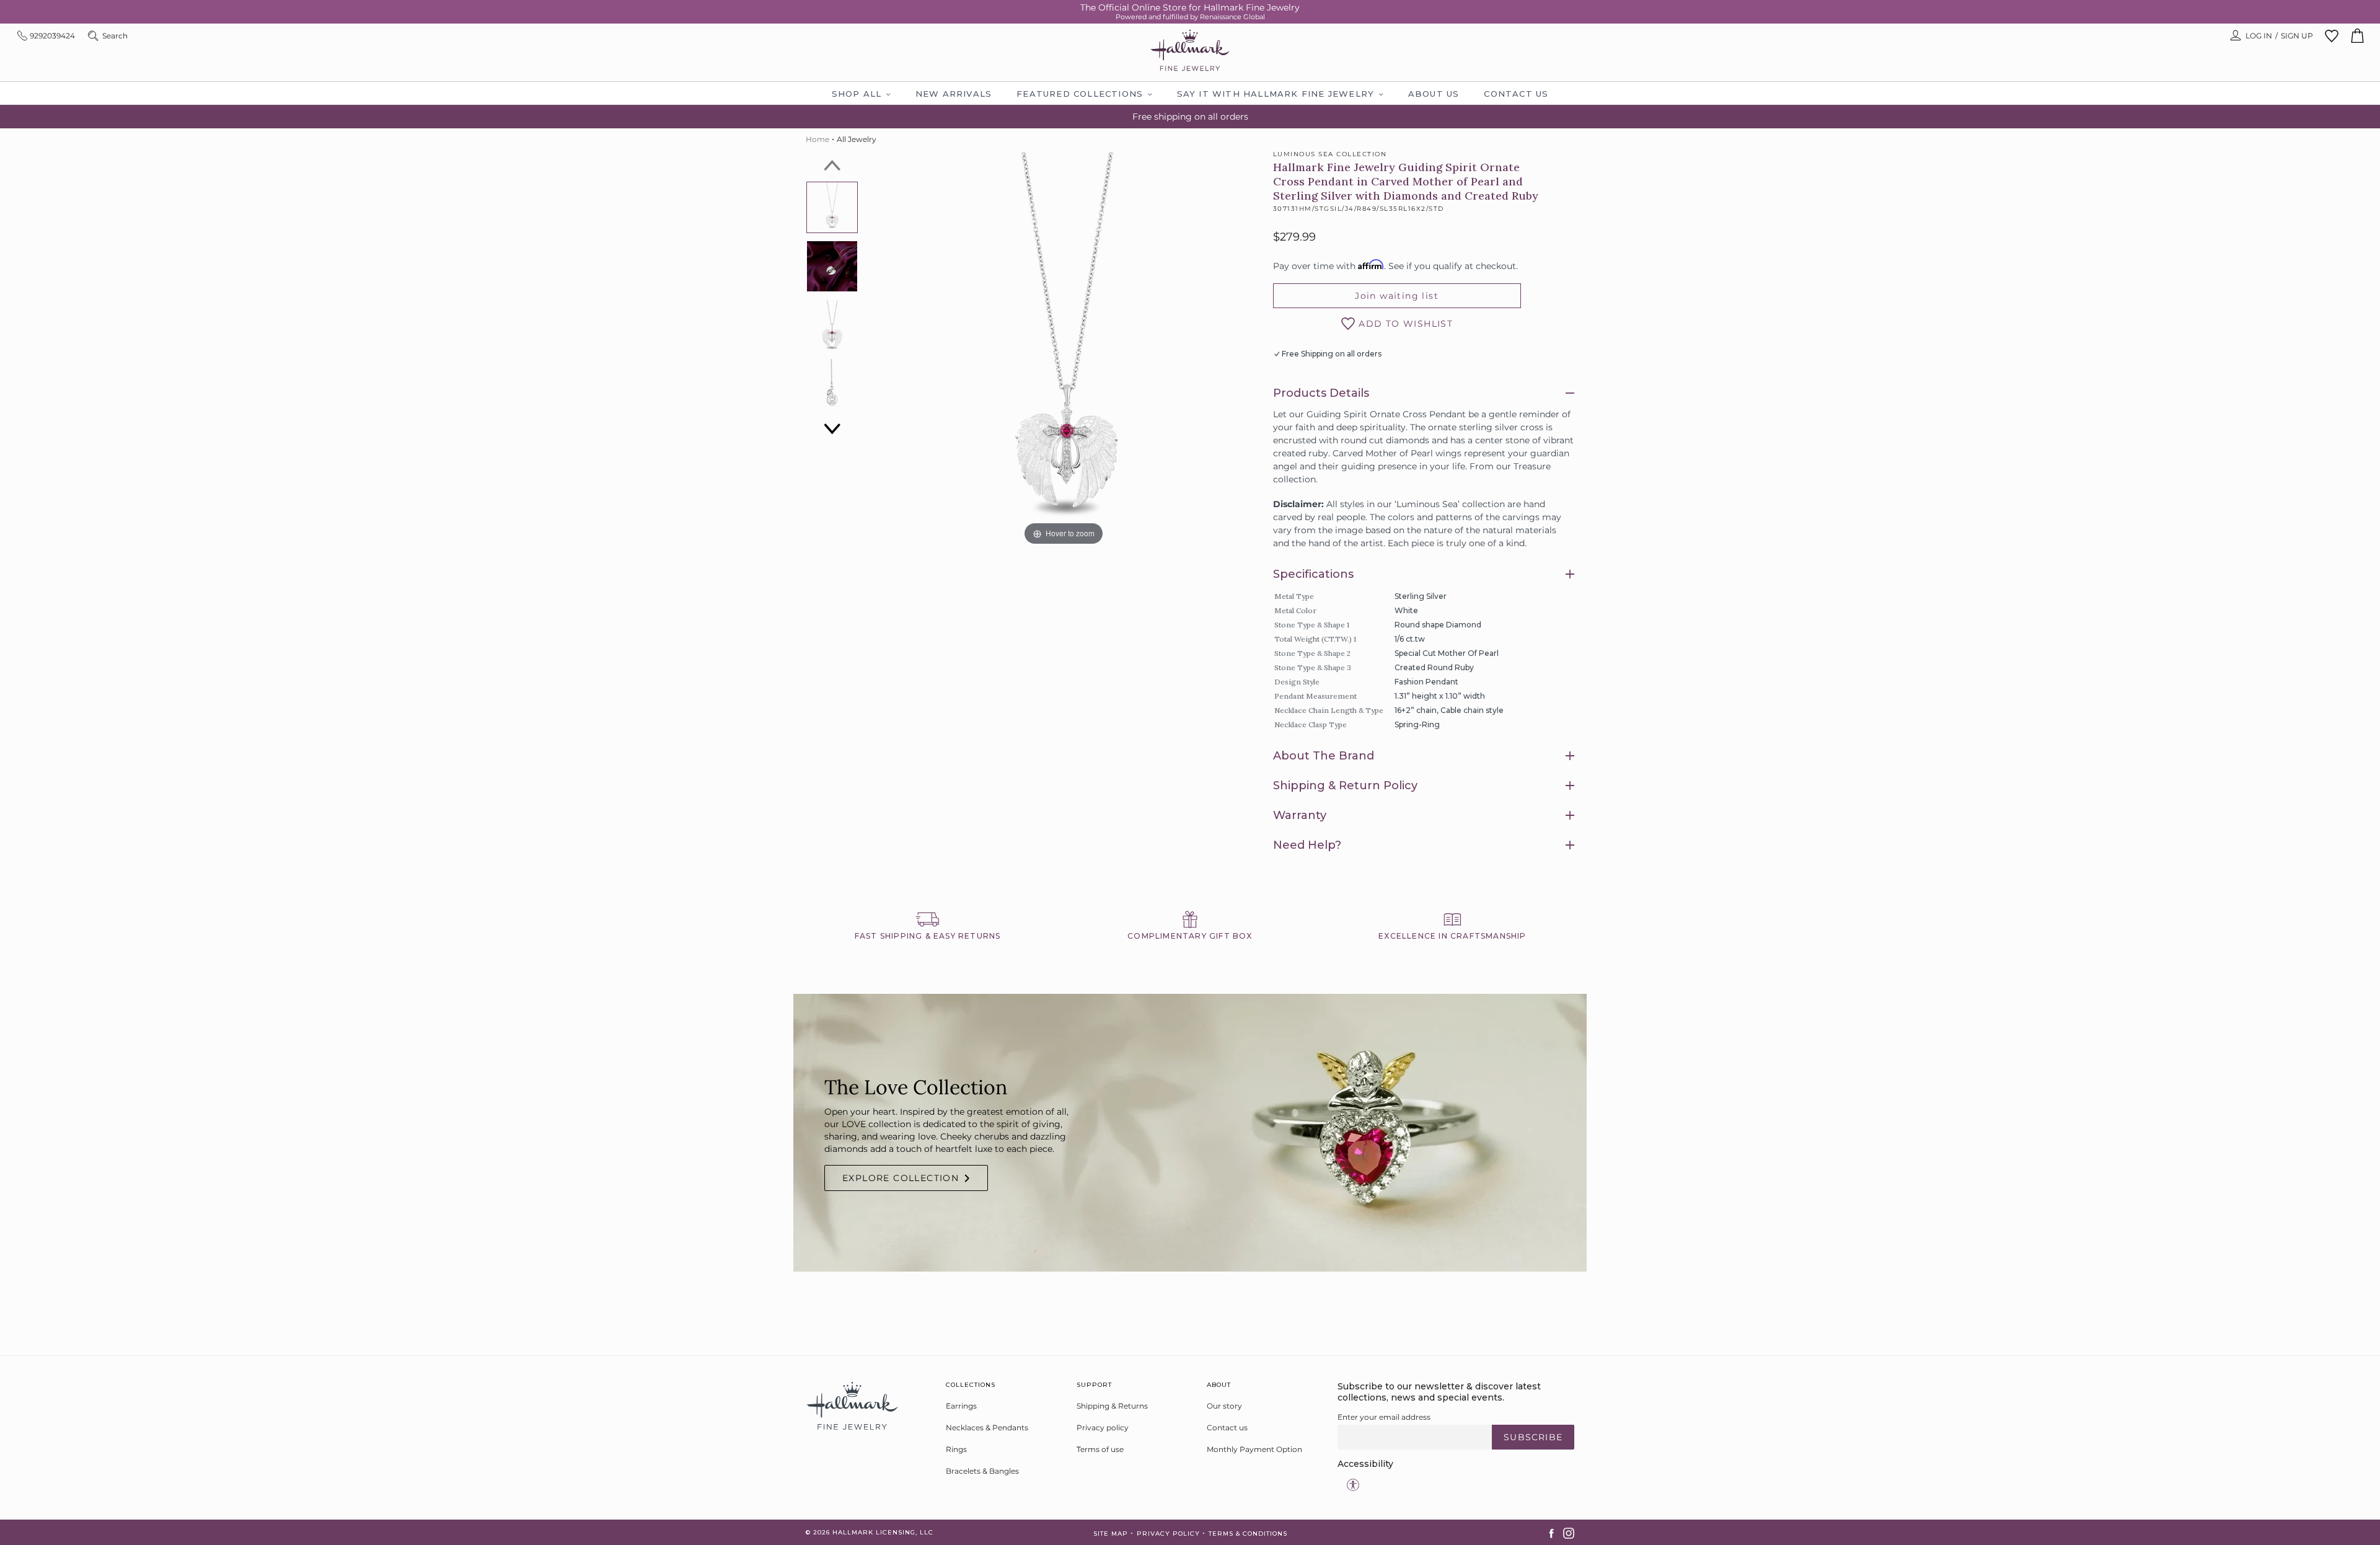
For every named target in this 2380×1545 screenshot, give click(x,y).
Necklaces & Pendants (987, 1428)
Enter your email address (1384, 1417)
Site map (1111, 1534)
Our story (1224, 1406)
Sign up (2297, 36)
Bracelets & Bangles (982, 1471)
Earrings (961, 1406)
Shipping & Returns (1112, 1406)
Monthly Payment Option (1254, 1449)
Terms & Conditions (1248, 1534)
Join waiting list (1397, 296)
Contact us (1227, 1428)
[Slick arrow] (832, 166)
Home (818, 139)
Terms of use (1100, 1449)
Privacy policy (1103, 1428)
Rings (956, 1449)
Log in (2259, 36)
